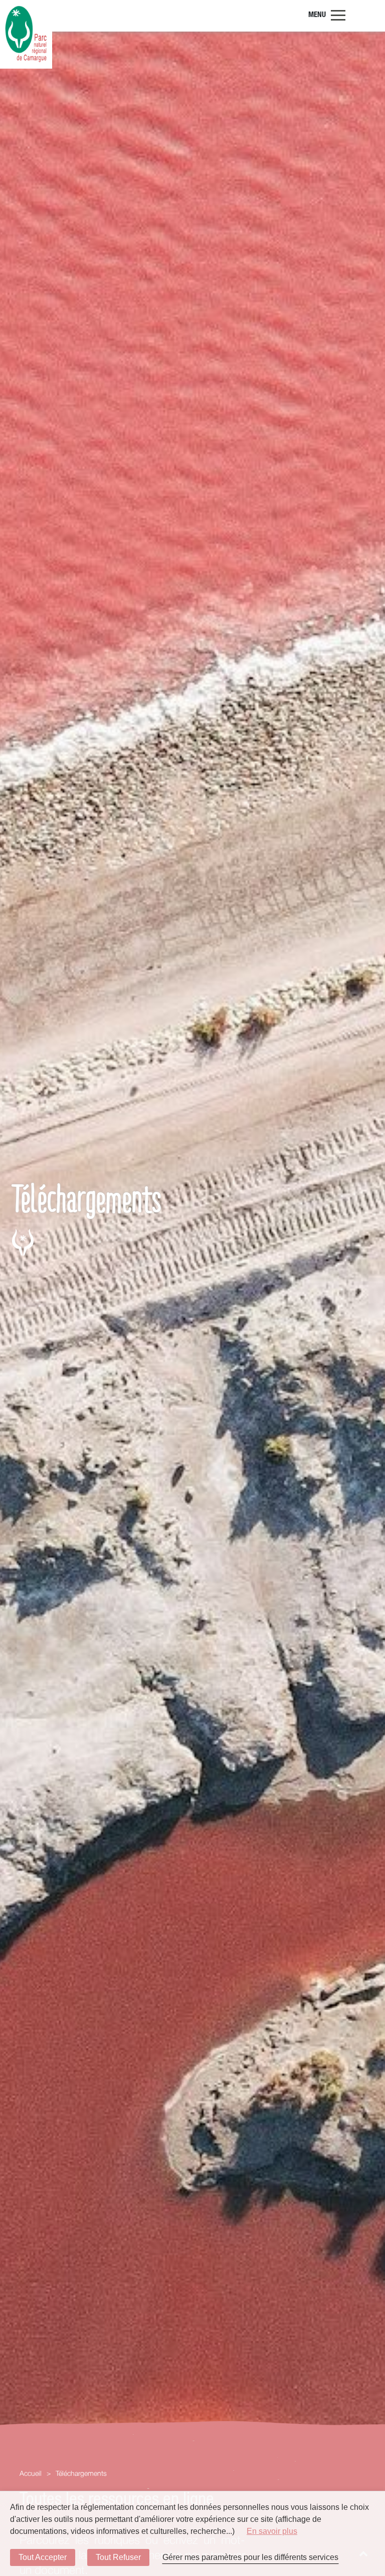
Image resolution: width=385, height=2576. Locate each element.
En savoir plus (272, 2531)
